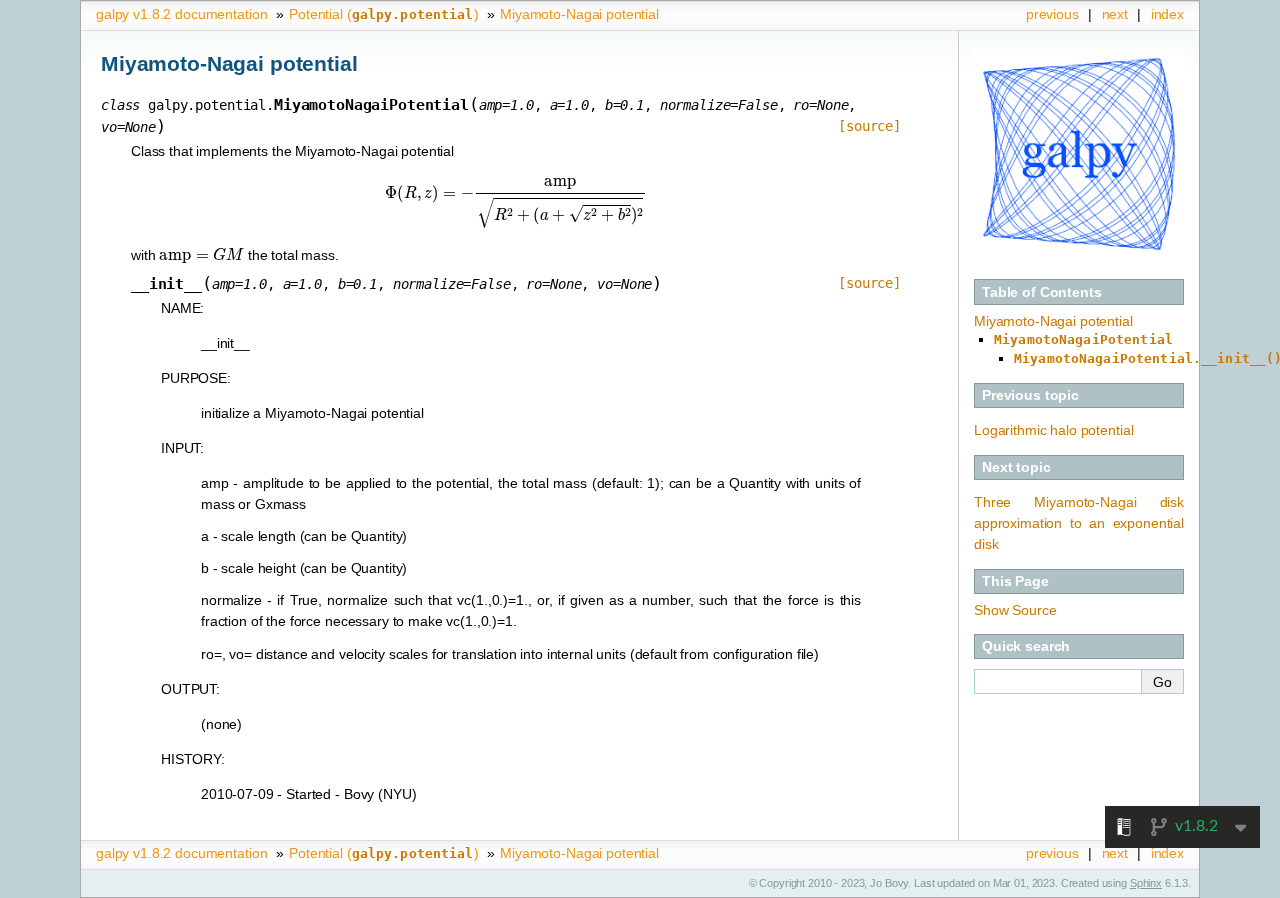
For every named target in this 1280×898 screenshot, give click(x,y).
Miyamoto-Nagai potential (579, 14)
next (1115, 14)
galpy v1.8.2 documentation (181, 14)
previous (1052, 14)
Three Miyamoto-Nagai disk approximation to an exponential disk (1079, 523)
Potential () (383, 14)
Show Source (1015, 610)
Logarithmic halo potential (1053, 430)
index (1167, 14)
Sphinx (1146, 883)
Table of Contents (1042, 292)
